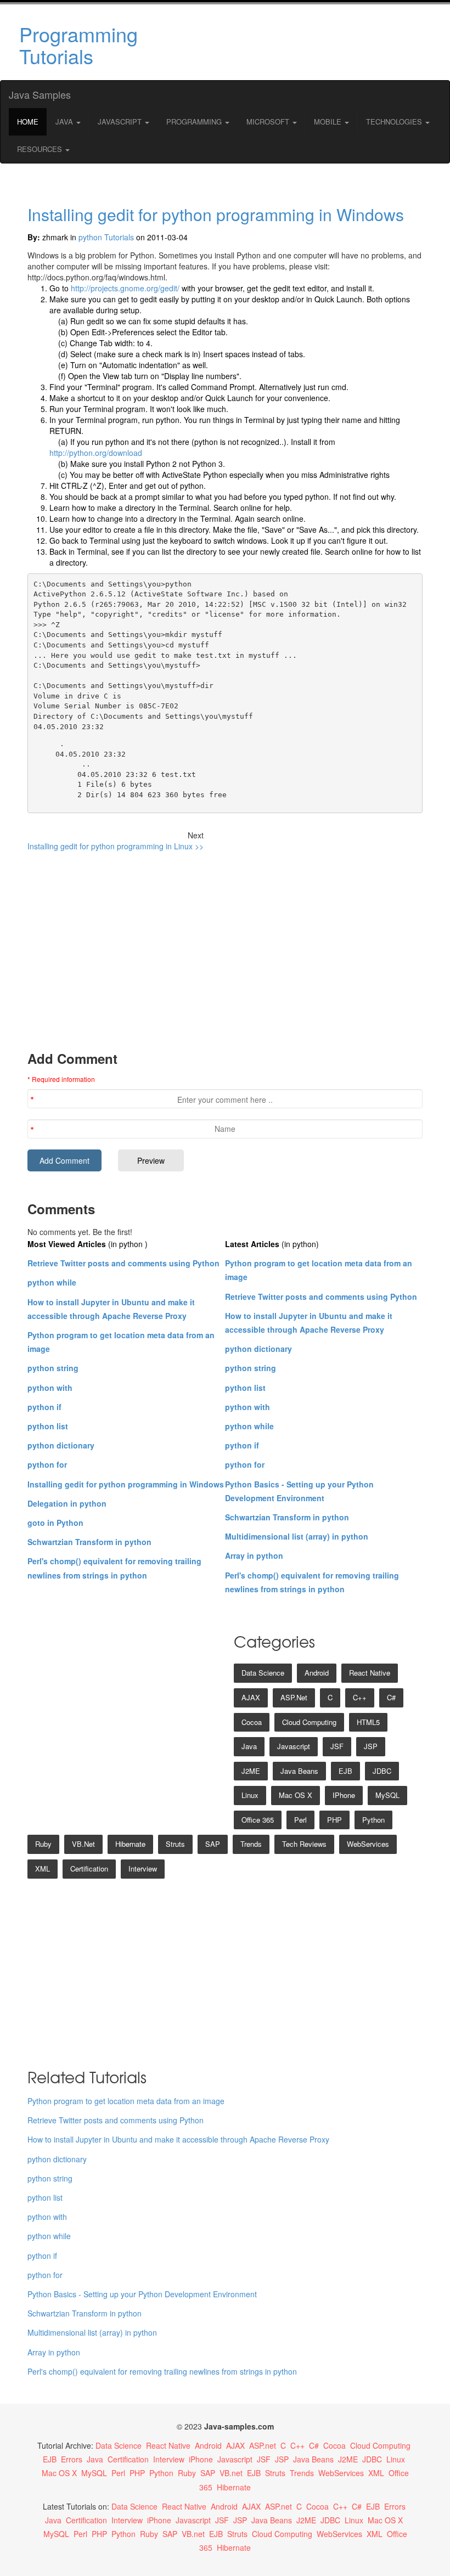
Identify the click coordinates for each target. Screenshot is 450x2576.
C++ (360, 1697)
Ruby (43, 1844)
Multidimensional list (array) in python (297, 1536)
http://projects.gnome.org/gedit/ (125, 288)
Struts (175, 1844)
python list (48, 1426)
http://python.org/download (96, 453)
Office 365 (258, 1820)
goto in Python (55, 1523)
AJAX (251, 1697)
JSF (337, 1746)
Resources (41, 149)
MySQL (387, 1795)
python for (47, 1464)
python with (50, 1388)
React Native (370, 1673)
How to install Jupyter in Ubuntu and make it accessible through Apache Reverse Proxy (178, 2139)
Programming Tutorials (78, 45)
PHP (334, 1820)
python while (52, 1282)
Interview (143, 1868)
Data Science (263, 1673)
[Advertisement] (293, 42)
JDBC (382, 1771)
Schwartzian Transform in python (89, 1542)
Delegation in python (67, 1503)
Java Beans (299, 1771)
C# (391, 1697)
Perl (300, 1820)
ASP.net (294, 1697)
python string (53, 1368)
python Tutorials (106, 237)
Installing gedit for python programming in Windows (216, 214)
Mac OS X (296, 1795)
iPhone (344, 1795)
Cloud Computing (309, 1722)
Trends (251, 1844)
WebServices (368, 1844)
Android (317, 1673)
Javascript (294, 1746)
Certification (89, 1868)
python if (44, 1407)
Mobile (329, 122)
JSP (371, 1746)
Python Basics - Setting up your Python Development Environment (142, 2294)
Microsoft (269, 122)
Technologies (395, 122)
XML (43, 1868)
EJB (345, 1771)
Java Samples (40, 94)
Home (28, 122)
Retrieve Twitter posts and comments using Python (123, 1263)
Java (65, 122)
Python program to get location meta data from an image (126, 2101)
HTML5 (368, 1722)
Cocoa (252, 1722)
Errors (72, 2459)
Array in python (254, 1555)
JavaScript (121, 122)
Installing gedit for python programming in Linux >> (116, 846)
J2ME (251, 1771)
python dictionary (61, 1445)
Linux (250, 1795)
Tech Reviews (304, 1844)
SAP (213, 1844)
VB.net (83, 1844)
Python (373, 1820)
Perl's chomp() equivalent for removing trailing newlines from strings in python (162, 2371)
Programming (195, 122)
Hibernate (130, 1844)
